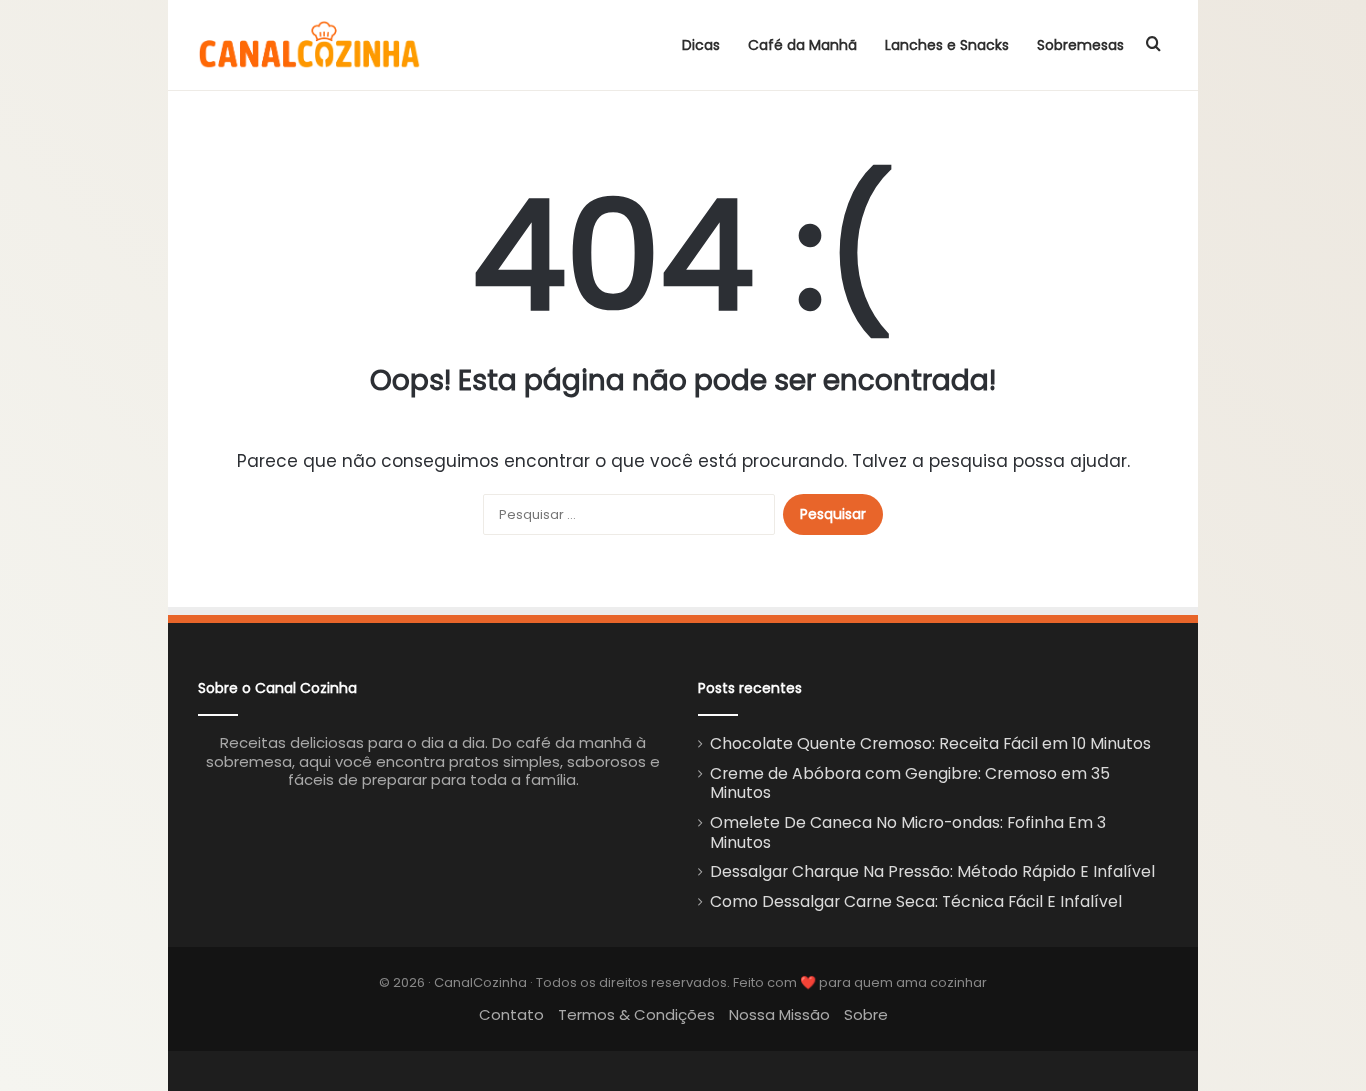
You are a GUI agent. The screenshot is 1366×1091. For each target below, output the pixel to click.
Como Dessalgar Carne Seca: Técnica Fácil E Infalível (916, 901)
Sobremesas (1080, 45)
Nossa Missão (779, 1014)
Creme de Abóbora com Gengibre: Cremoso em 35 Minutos (910, 783)
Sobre (866, 1014)
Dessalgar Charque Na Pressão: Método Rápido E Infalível (932, 871)
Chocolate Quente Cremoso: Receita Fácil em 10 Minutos (930, 743)
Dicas (701, 45)
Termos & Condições (636, 1014)
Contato (511, 1014)
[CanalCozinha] (310, 45)
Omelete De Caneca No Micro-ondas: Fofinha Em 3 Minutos (908, 832)
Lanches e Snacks (947, 45)
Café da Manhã (802, 45)
